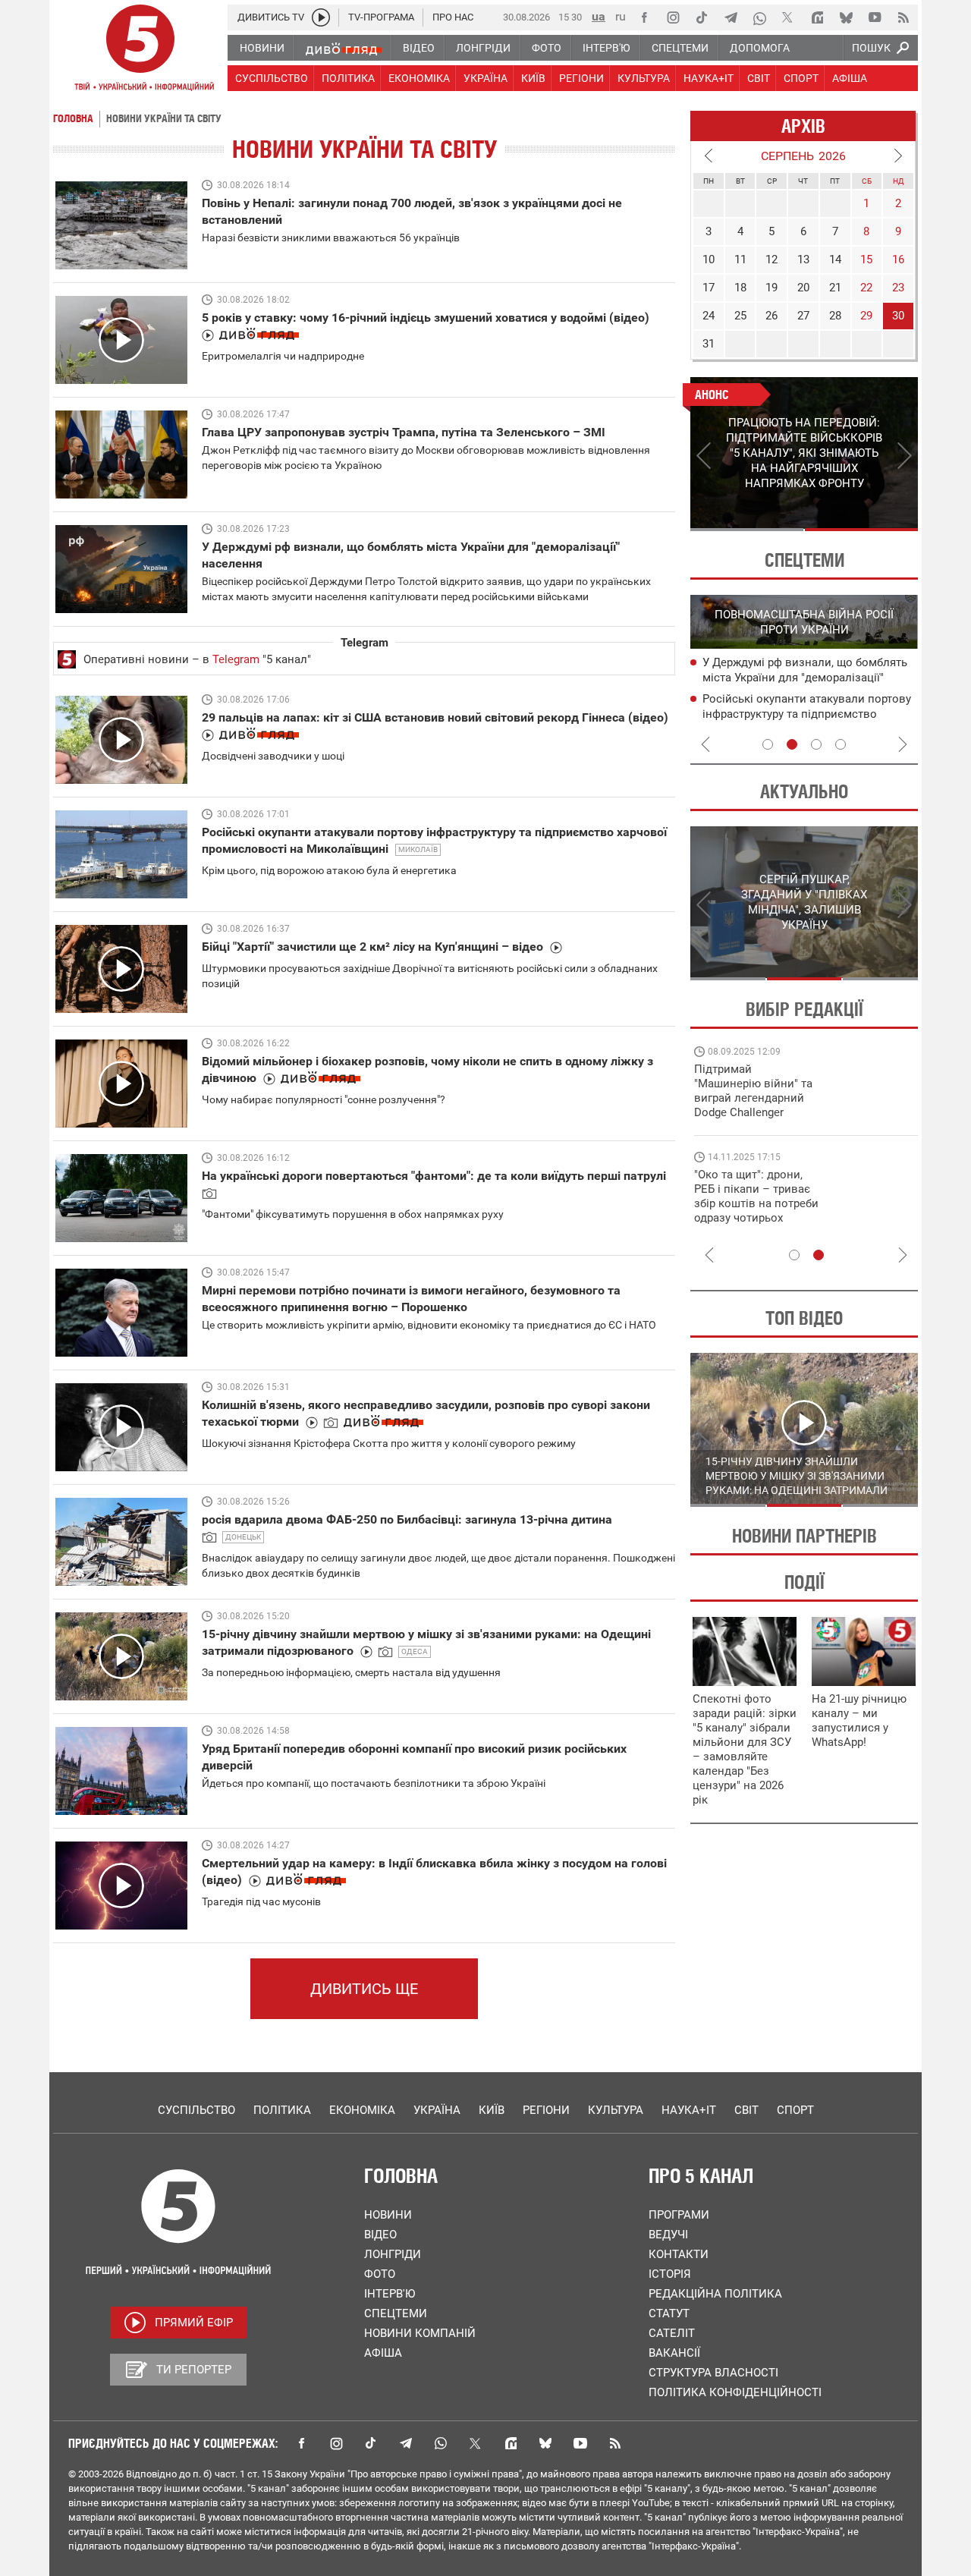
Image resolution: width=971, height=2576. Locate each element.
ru (621, 16)
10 (709, 259)
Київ (492, 2110)
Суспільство (196, 2110)
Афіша (383, 2353)
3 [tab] (816, 744)
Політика (282, 2110)
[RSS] (903, 17)
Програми (679, 2215)
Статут (669, 2313)
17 (709, 288)
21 (835, 288)
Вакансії (674, 2353)
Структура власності (713, 2373)
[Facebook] (644, 17)
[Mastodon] (817, 17)
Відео (380, 2235)
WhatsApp (441, 2443)
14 (835, 259)
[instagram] (673, 17)
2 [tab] (861, 530)
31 (709, 344)
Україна (437, 2110)
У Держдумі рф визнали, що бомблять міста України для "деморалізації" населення (805, 678)
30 (898, 316)
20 (803, 288)
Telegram (236, 659)
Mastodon (511, 2443)
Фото (380, 2274)
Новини (388, 2215)
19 (771, 288)
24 (709, 316)
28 (835, 316)
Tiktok (371, 2443)
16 (898, 259)
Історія (670, 2274)
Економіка (362, 2110)
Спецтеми (396, 2313)
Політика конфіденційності (735, 2392)
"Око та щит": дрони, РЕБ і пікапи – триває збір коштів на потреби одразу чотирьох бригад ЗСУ (756, 1203)
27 (803, 316)
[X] (788, 17)
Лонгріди (393, 2254)
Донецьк (243, 1537)
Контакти (679, 2254)
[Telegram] (731, 17)
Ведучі (668, 2235)
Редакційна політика (715, 2294)
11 (740, 259)
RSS (615, 2443)
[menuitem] (261, 48)
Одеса (415, 1651)
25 (740, 316)
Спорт (795, 2110)
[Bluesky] (846, 17)
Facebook (301, 2443)
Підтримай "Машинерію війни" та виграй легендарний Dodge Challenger (753, 1091)
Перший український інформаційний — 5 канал (140, 50)
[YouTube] (875, 17)
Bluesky (545, 2443)
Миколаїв (418, 849)
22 (866, 288)
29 (866, 316)
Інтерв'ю (390, 2294)
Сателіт (672, 2333)
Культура (616, 2110)
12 (771, 259)
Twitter (476, 2443)
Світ (746, 2110)
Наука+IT (689, 2110)
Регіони (546, 2110)
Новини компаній (420, 2333)
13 (803, 259)
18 (740, 288)
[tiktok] (702, 17)
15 (866, 259)
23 (898, 288)
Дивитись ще (364, 1989)
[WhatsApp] (759, 17)
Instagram (336, 2443)
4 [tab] (841, 744)
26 (771, 316)
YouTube (580, 2443)
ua (599, 16)
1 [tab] (747, 530)
